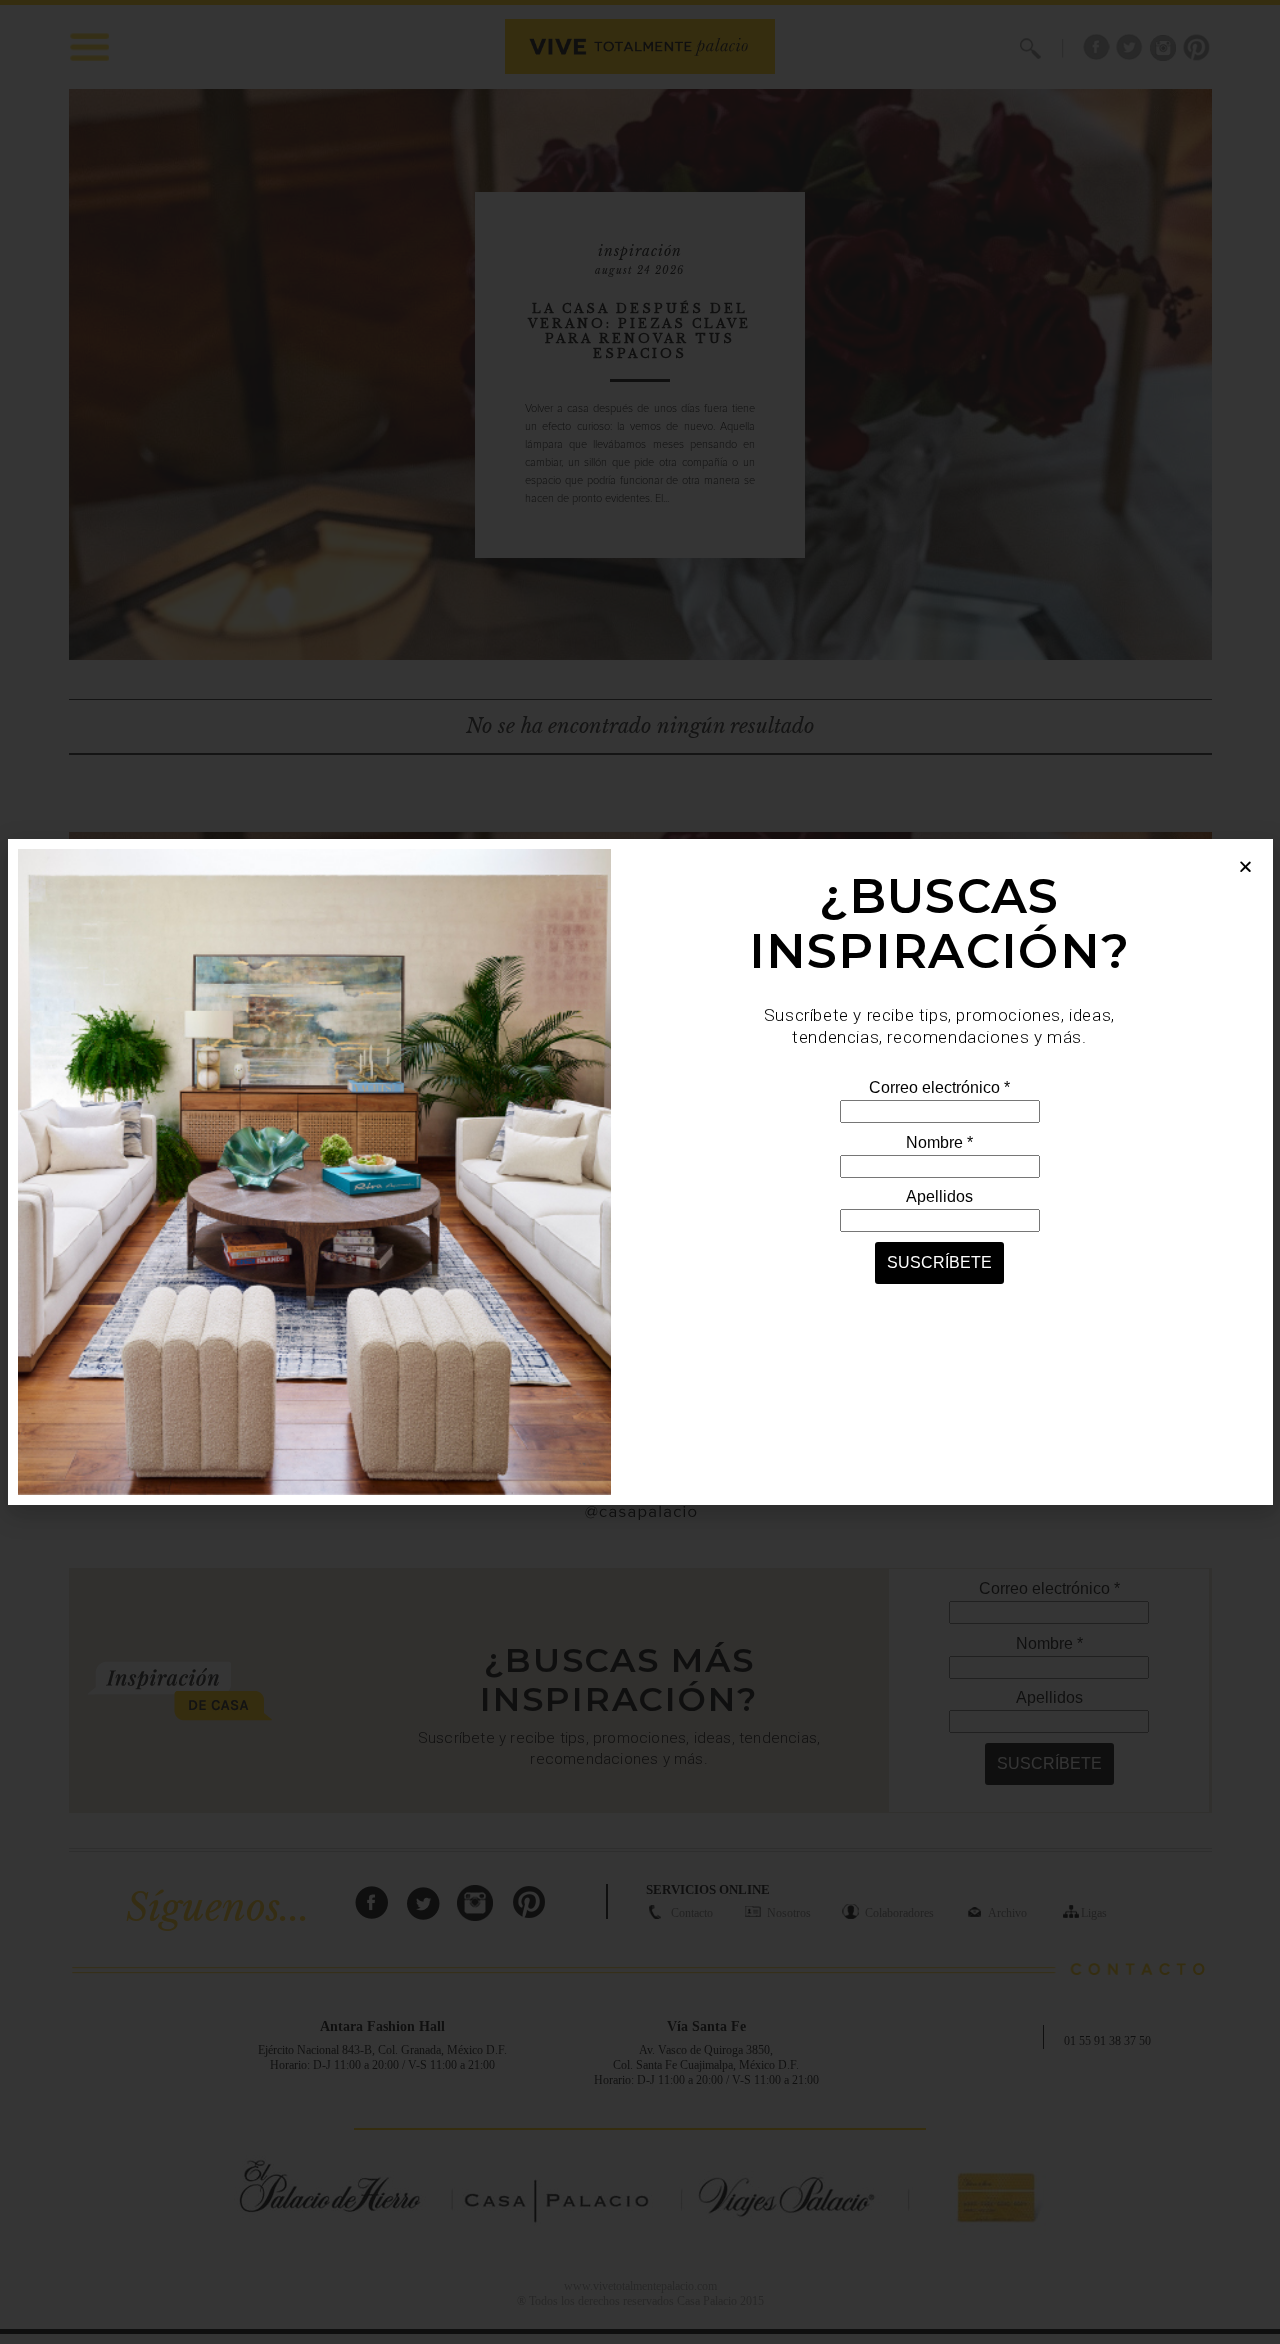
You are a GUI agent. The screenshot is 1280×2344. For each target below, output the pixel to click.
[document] (640, 1172)
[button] (1245, 866)
